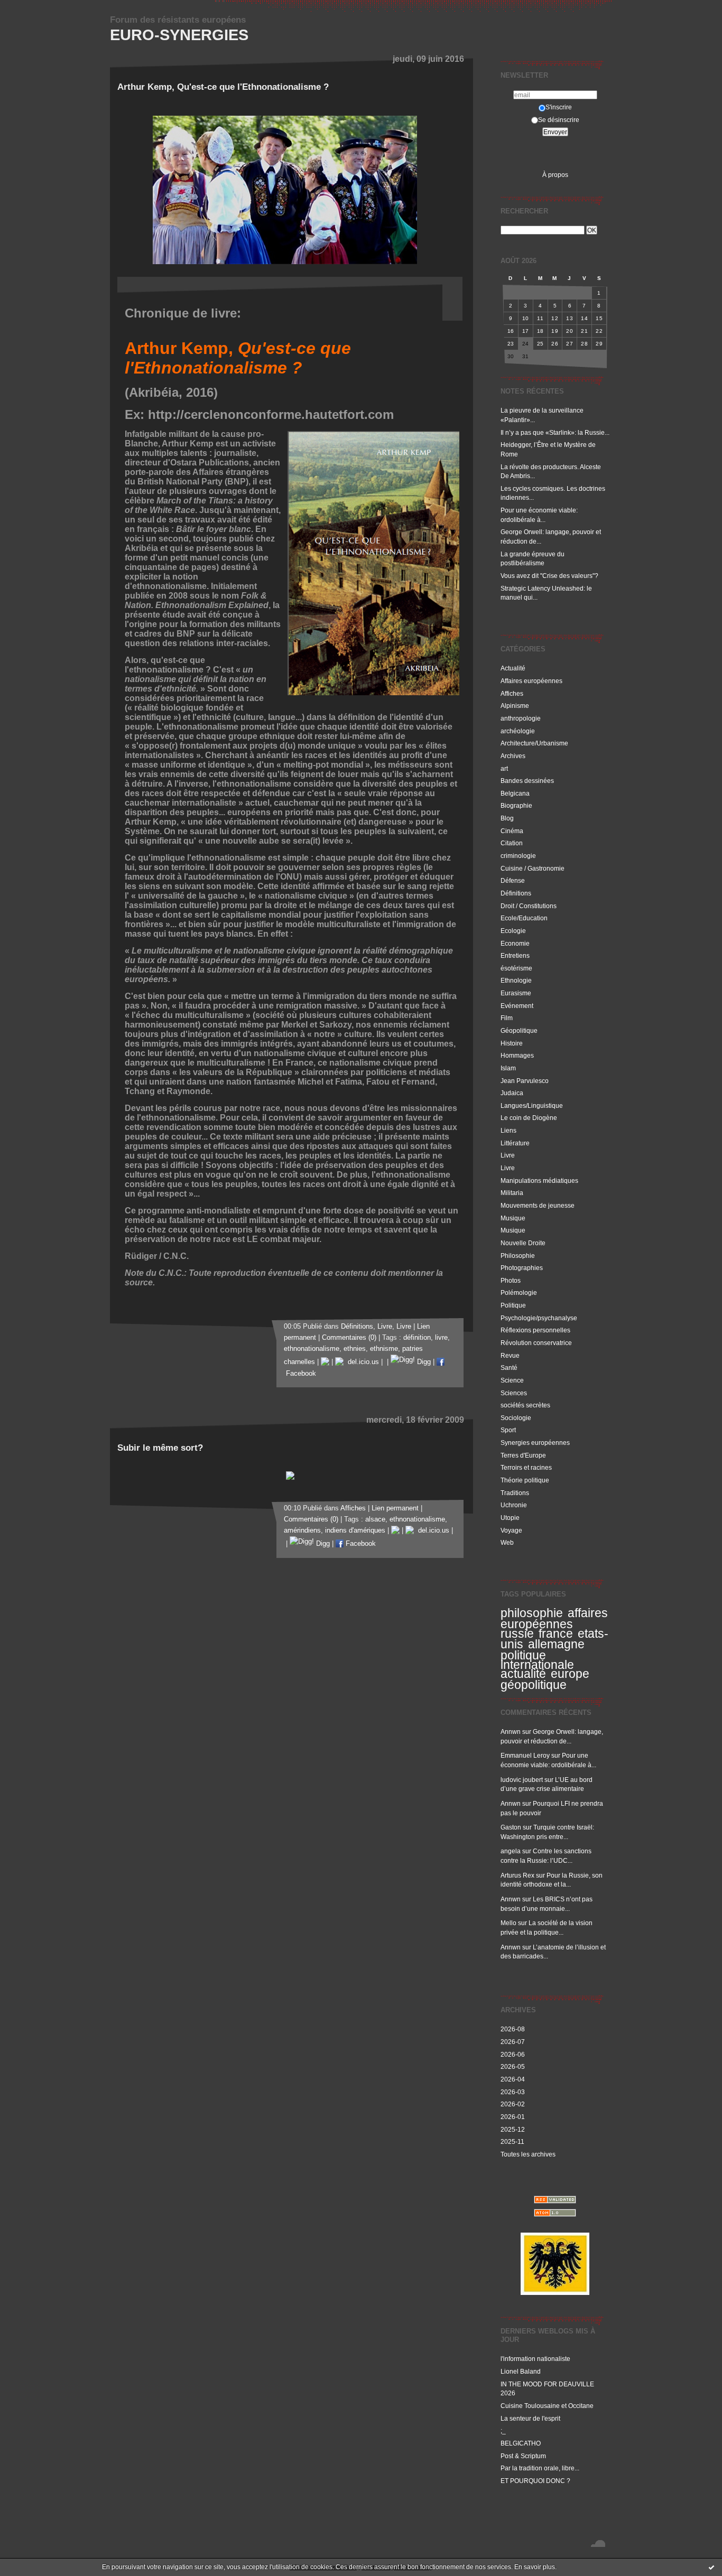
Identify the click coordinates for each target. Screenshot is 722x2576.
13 (570, 318)
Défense (513, 880)
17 (526, 331)
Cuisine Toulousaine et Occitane (547, 2406)
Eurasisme (516, 993)
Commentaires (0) (349, 1338)
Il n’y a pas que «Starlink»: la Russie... (555, 432)
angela (511, 1851)
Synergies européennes (535, 1443)
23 (511, 344)
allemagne (556, 1644)
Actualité (513, 668)
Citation (512, 843)
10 (526, 318)
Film (507, 1018)
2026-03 (513, 2092)
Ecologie (513, 931)
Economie (515, 943)
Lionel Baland (521, 2371)
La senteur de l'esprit (530, 2418)
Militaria (512, 1193)
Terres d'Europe (523, 1455)
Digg (423, 1362)
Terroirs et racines (526, 1467)
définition (417, 1338)
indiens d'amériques (355, 1530)
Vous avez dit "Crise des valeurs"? (550, 576)
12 (555, 318)
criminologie (518, 856)
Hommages (517, 1055)
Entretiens (515, 955)
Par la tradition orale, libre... (540, 2468)
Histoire (512, 1043)
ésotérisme (516, 968)
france (556, 1634)
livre (441, 1338)
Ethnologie (516, 980)
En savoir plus (535, 2567)
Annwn (511, 1732)
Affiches (512, 693)
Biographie (516, 805)
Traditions (515, 1493)
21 (584, 331)
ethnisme (384, 1349)
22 (599, 331)
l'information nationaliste (535, 2359)
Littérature (515, 1143)
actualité (523, 1674)
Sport (508, 1430)
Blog (507, 818)
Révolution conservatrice (536, 1343)
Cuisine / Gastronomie (533, 868)
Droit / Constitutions (529, 906)
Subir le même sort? (160, 1448)
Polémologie (519, 1292)
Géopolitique (519, 1030)
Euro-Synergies (179, 35)
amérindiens (302, 1530)
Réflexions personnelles (535, 1330)
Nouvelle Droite (523, 1243)
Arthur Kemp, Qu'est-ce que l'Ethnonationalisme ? (223, 87)
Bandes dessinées (527, 781)
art (504, 768)
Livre (508, 1155)
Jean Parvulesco (525, 1081)
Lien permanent (395, 1508)
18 (540, 331)
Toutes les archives (528, 2154)
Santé (509, 1368)
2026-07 (513, 2042)
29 (599, 344)
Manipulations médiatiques (539, 1180)
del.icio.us (361, 1362)
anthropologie (521, 718)
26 (555, 344)
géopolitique (534, 1685)
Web (507, 1542)
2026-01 (513, 2117)
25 (540, 344)
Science (512, 1380)
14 (584, 318)
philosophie (532, 1613)
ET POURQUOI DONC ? (535, 2481)
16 (511, 331)
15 (599, 318)
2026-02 (513, 2104)
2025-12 (513, 2129)
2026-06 (513, 2054)
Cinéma (512, 831)
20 (570, 331)
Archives (513, 756)
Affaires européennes (531, 681)
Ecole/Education (524, 918)
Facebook (360, 1544)
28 (584, 344)
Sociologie (516, 1418)
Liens (508, 1130)
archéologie (518, 731)
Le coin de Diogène (529, 1118)
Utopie (510, 1518)
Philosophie (518, 1256)
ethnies (355, 1349)
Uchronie (514, 1505)
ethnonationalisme (312, 1349)
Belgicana (515, 793)
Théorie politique (525, 1480)
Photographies (522, 1268)
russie (517, 1634)
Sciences (514, 1393)
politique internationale (537, 1660)
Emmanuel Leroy (525, 1755)
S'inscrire (559, 107)
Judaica (512, 1093)
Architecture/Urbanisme (534, 743)
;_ (503, 2430)
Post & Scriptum (523, 2456)
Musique (513, 1218)
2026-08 (513, 2029)
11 (540, 318)
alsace (375, 1519)
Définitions (516, 893)
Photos (511, 1280)
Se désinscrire (559, 120)
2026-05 (513, 2066)
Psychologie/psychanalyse (539, 1318)
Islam (508, 1068)
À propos (555, 175)
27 (570, 344)
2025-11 (512, 2141)
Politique (513, 1305)
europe (570, 1674)
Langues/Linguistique (532, 1105)
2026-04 (513, 2079)
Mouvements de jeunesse (538, 1205)
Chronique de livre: (183, 313)
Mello (508, 1923)
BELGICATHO (521, 2443)
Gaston (511, 1827)
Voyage (511, 1530)
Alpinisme (515, 706)
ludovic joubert (522, 1780)
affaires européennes (554, 1618)
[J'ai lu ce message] (711, 2567)
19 (555, 331)
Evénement (517, 1006)
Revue (510, 1355)
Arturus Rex (517, 1875)
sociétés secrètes (525, 1405)
